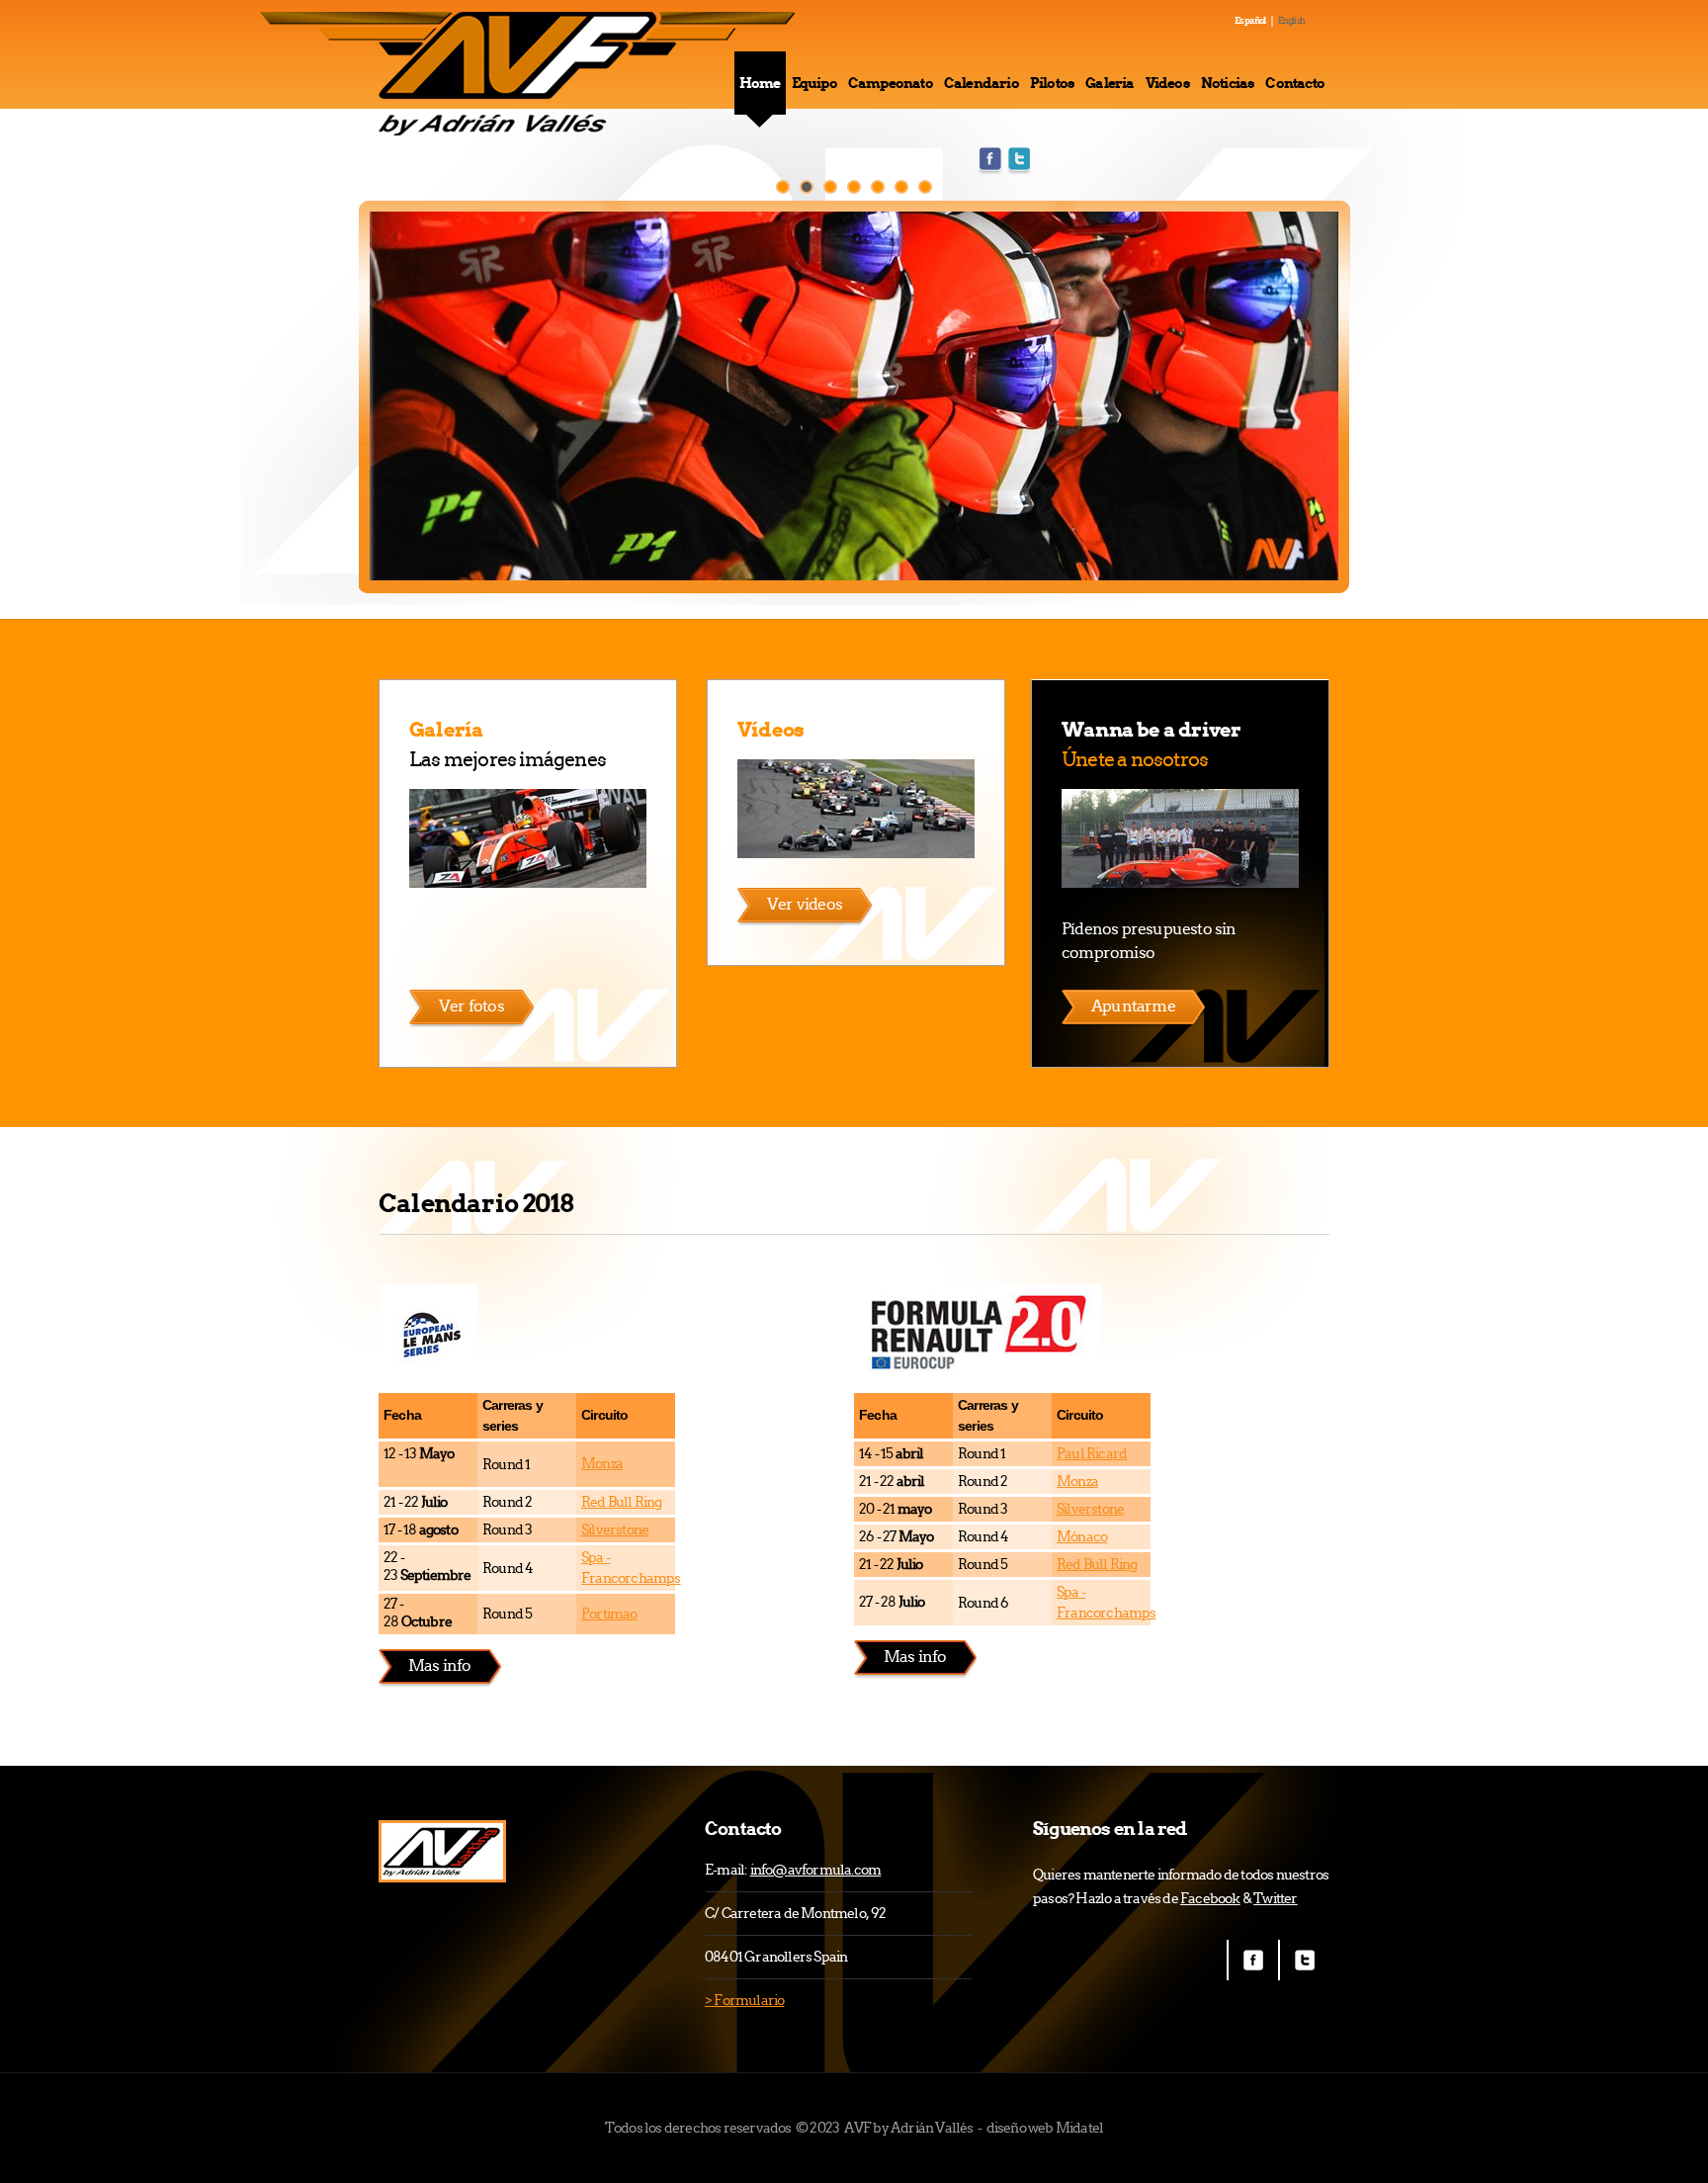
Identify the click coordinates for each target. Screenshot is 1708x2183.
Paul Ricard (1092, 1453)
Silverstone (615, 1529)
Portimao (609, 1614)
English (1291, 20)
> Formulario (744, 2000)
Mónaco (1082, 1536)
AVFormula (530, 74)
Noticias (1228, 83)
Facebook (990, 161)
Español (1250, 20)
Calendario (982, 83)
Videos (1168, 83)
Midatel (1079, 2128)
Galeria (1110, 83)
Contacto (1295, 83)
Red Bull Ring (622, 1502)
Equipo (814, 83)
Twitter (1019, 161)
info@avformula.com (816, 1870)
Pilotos (1052, 83)
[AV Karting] (442, 1851)
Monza (602, 1463)
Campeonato (891, 83)
